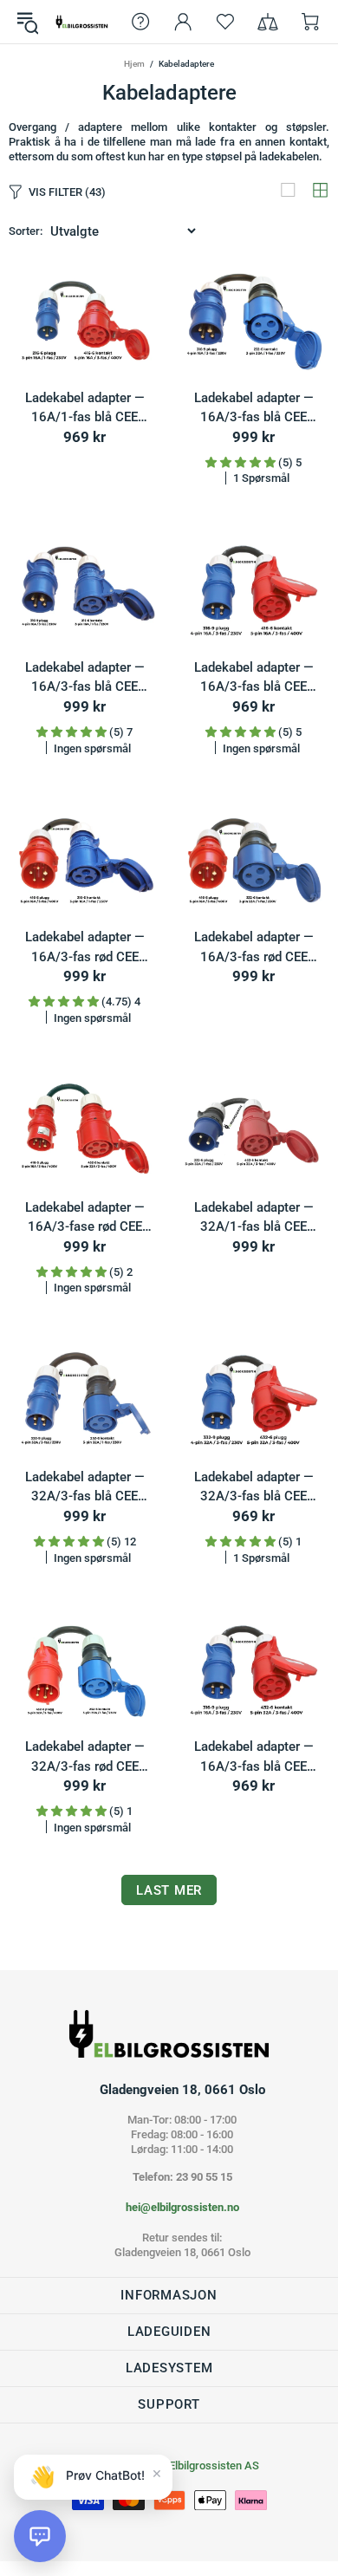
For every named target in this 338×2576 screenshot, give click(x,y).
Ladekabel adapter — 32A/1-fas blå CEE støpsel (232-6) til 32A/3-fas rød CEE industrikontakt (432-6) (253, 1218)
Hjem (134, 64)
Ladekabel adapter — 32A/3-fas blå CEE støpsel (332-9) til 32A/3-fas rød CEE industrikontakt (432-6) (253, 1488)
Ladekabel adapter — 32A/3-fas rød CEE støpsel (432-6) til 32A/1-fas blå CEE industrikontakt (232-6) (84, 1757)
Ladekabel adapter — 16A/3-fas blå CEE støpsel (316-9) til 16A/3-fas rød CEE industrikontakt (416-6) (253, 678)
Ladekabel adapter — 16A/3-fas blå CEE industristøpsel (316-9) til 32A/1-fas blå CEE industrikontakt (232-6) (253, 409)
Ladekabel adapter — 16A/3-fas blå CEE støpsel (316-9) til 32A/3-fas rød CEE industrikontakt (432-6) (253, 1757)
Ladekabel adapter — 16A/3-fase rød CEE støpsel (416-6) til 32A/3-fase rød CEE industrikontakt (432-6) (84, 1218)
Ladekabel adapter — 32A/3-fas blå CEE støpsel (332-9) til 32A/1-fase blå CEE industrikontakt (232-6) (84, 1488)
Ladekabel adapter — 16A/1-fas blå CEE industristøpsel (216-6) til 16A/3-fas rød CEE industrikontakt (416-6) (84, 409)
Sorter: (26, 231)
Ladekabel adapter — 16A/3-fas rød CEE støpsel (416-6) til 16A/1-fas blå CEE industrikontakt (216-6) (84, 948)
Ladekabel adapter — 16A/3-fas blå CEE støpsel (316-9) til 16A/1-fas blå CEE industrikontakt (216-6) (84, 678)
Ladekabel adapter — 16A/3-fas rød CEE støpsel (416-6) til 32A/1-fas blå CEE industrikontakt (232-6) (253, 948)
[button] (40, 2536)
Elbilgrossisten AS (82, 21)
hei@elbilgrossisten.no (182, 2207)
